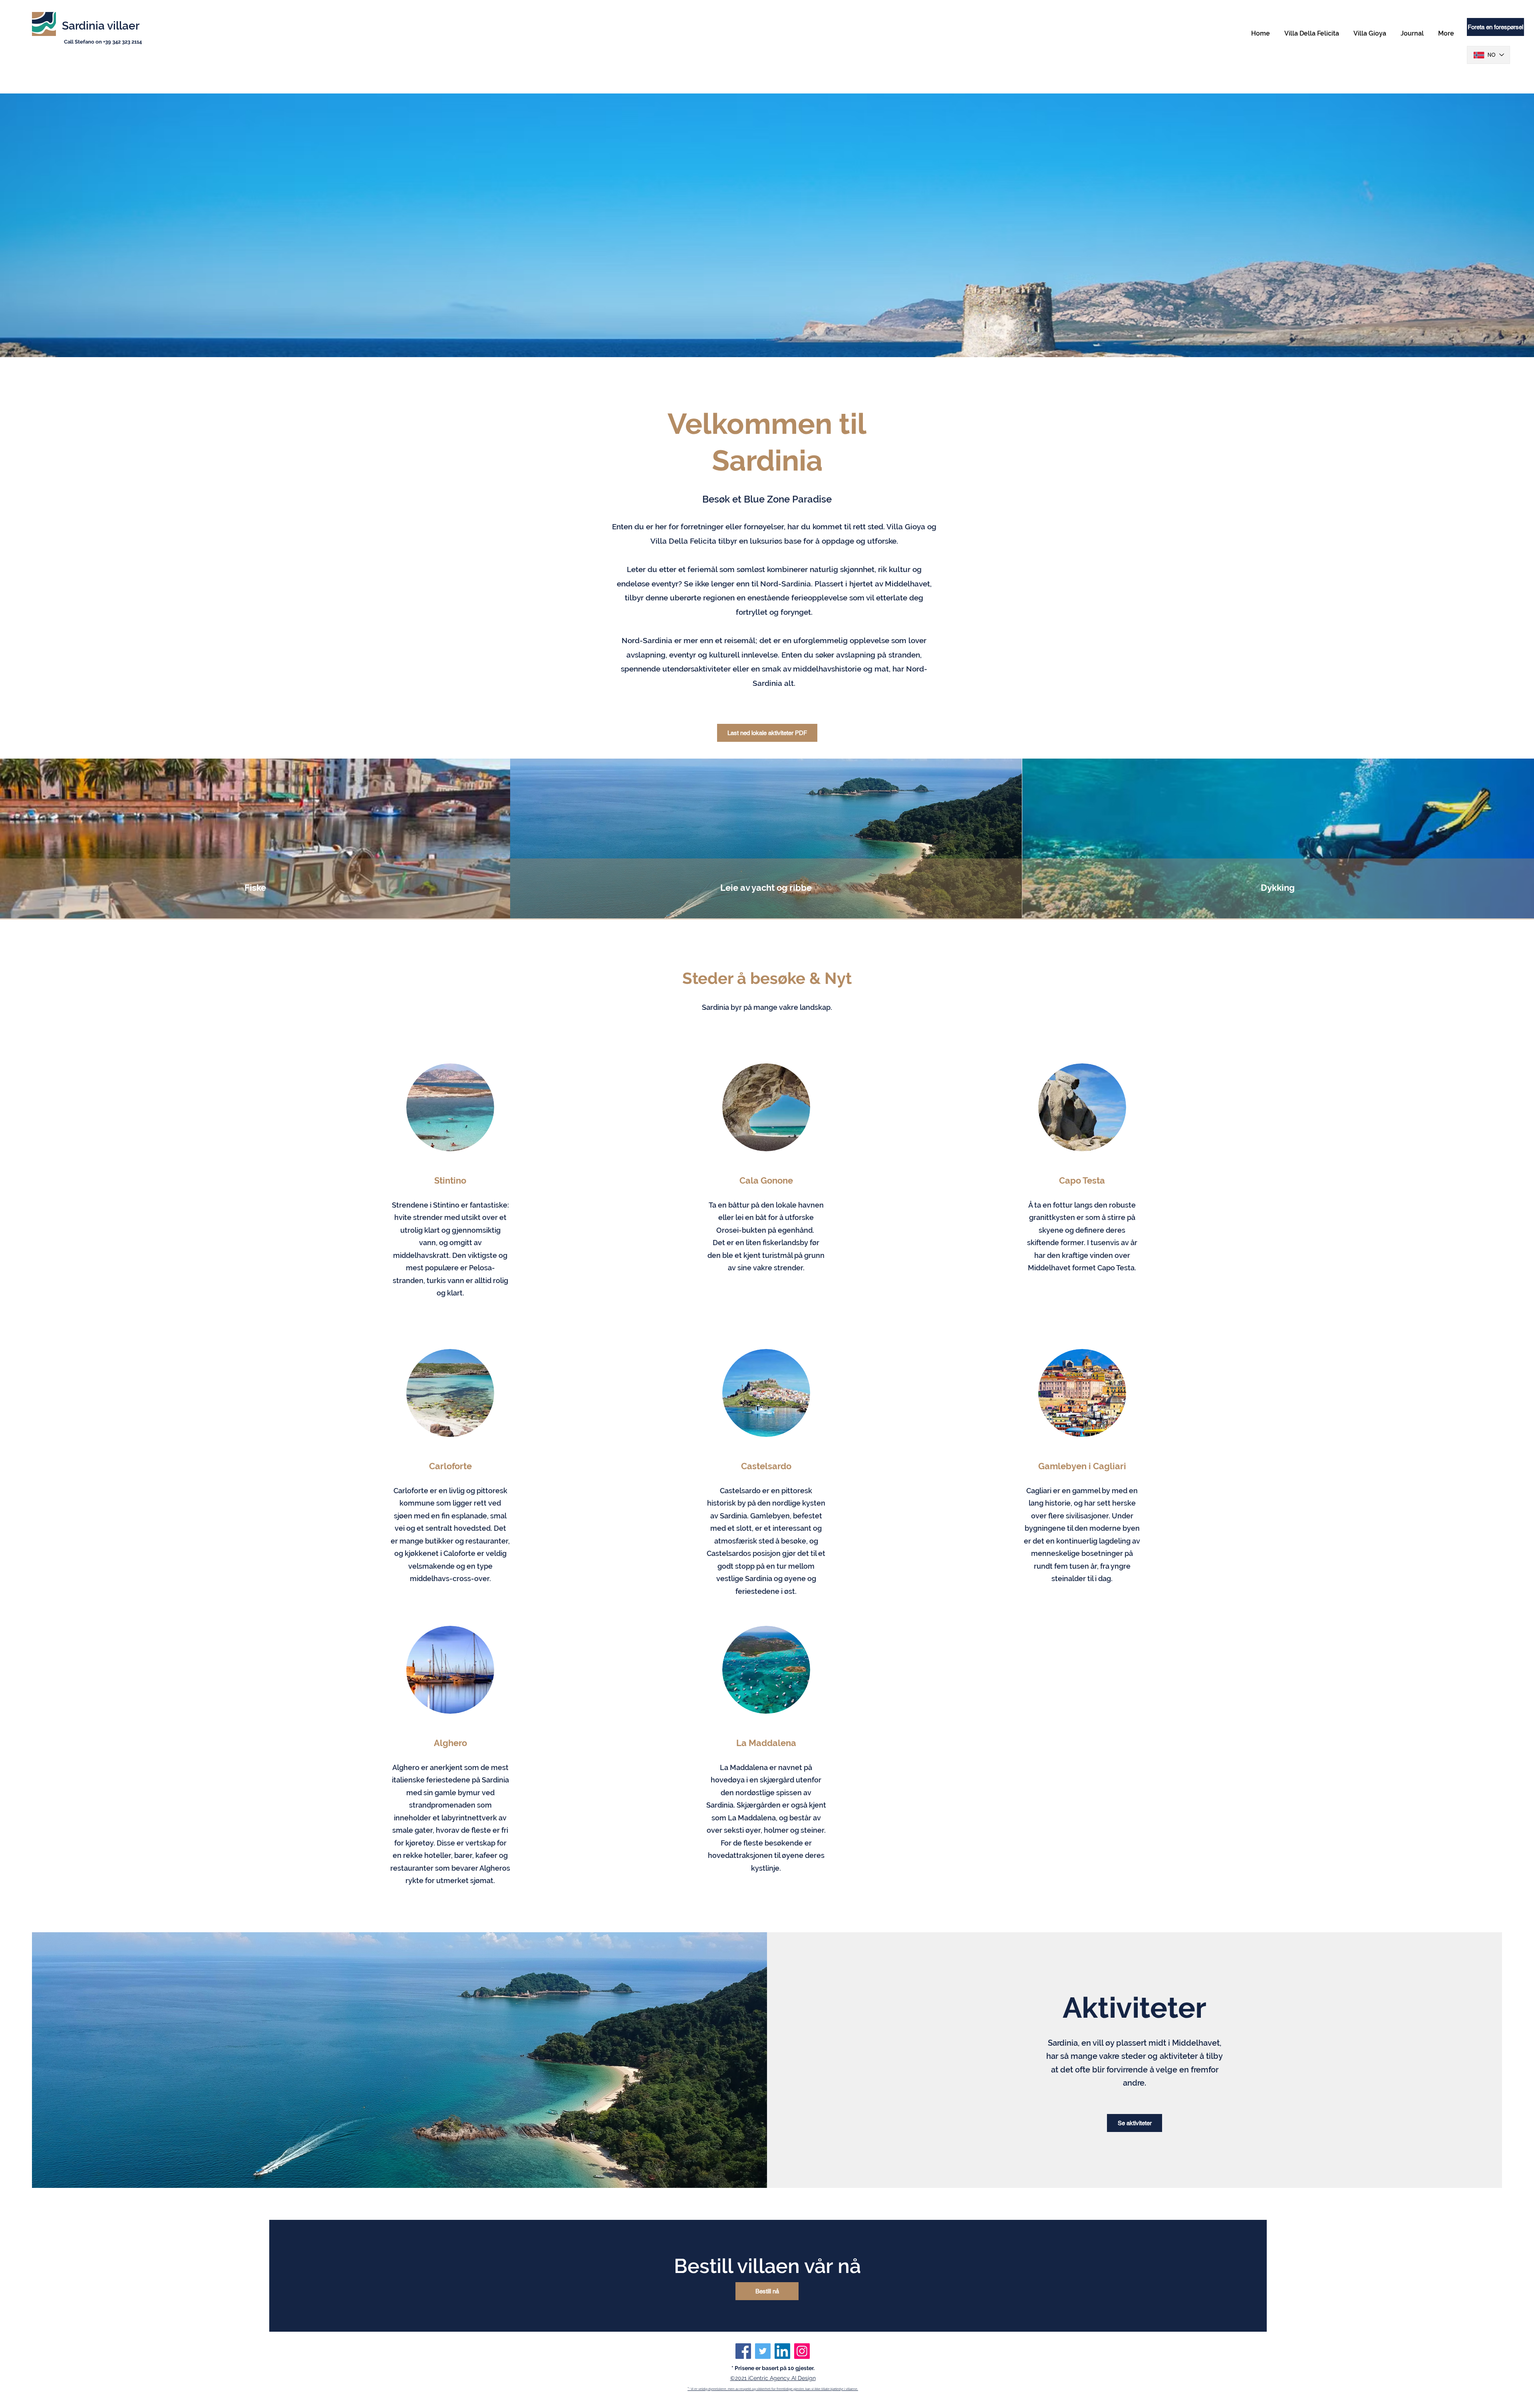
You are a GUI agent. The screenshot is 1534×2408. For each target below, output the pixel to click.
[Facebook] (743, 2351)
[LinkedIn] (782, 2351)
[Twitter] (763, 2351)
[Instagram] (802, 2351)
